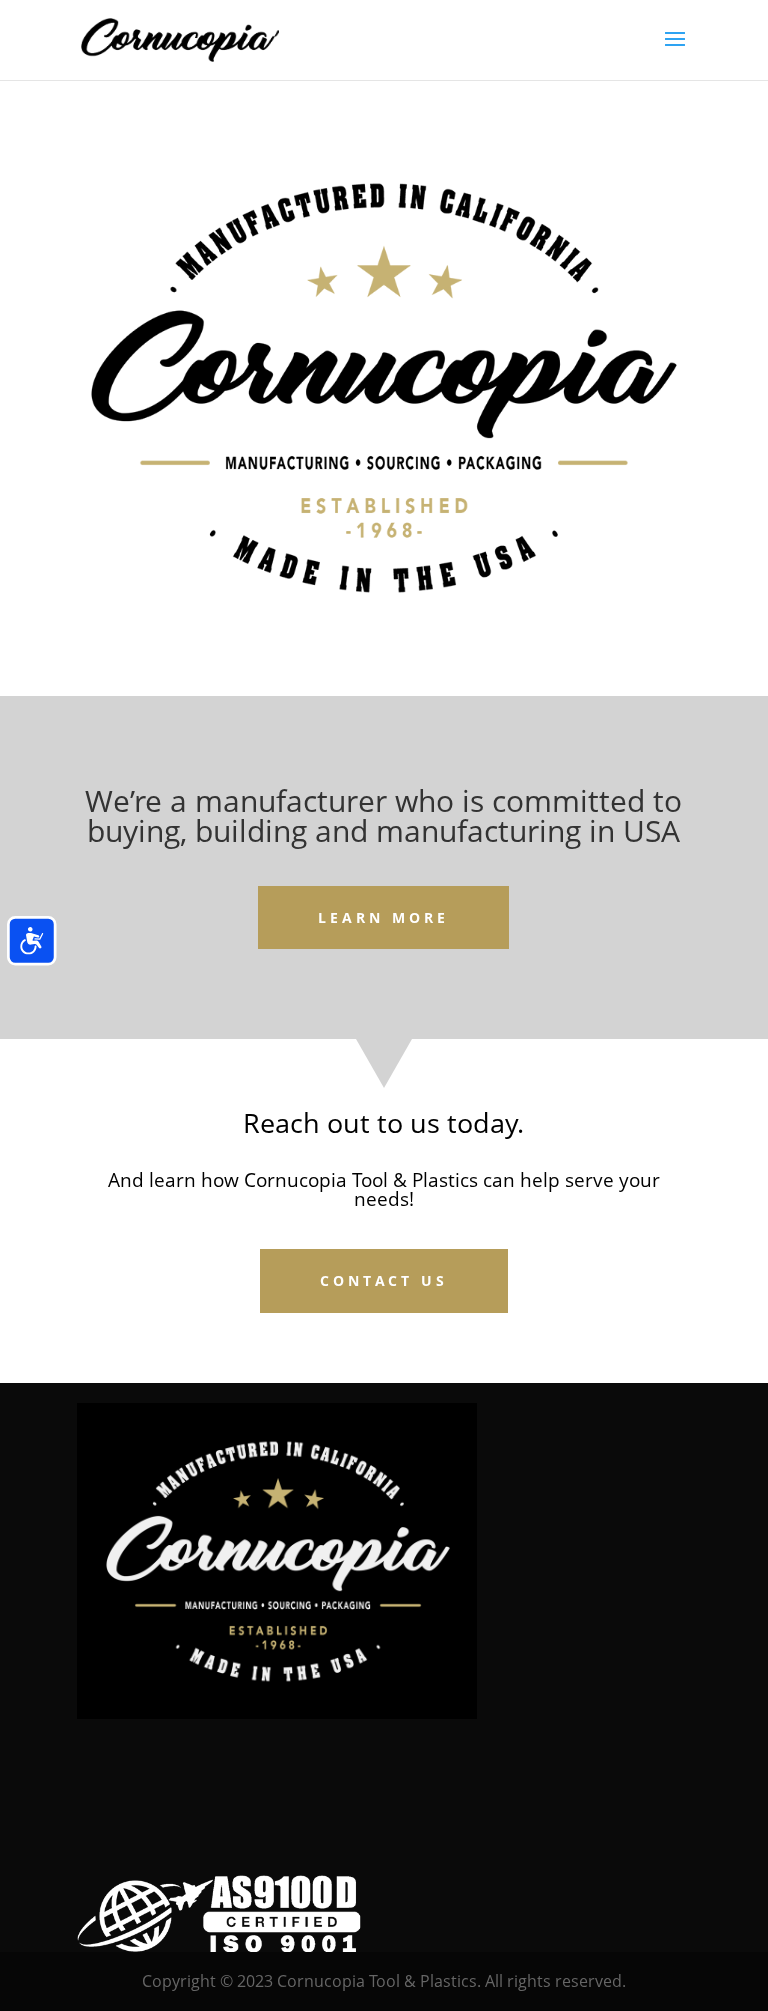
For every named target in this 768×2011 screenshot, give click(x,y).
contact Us (384, 1280)
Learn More (383, 917)
